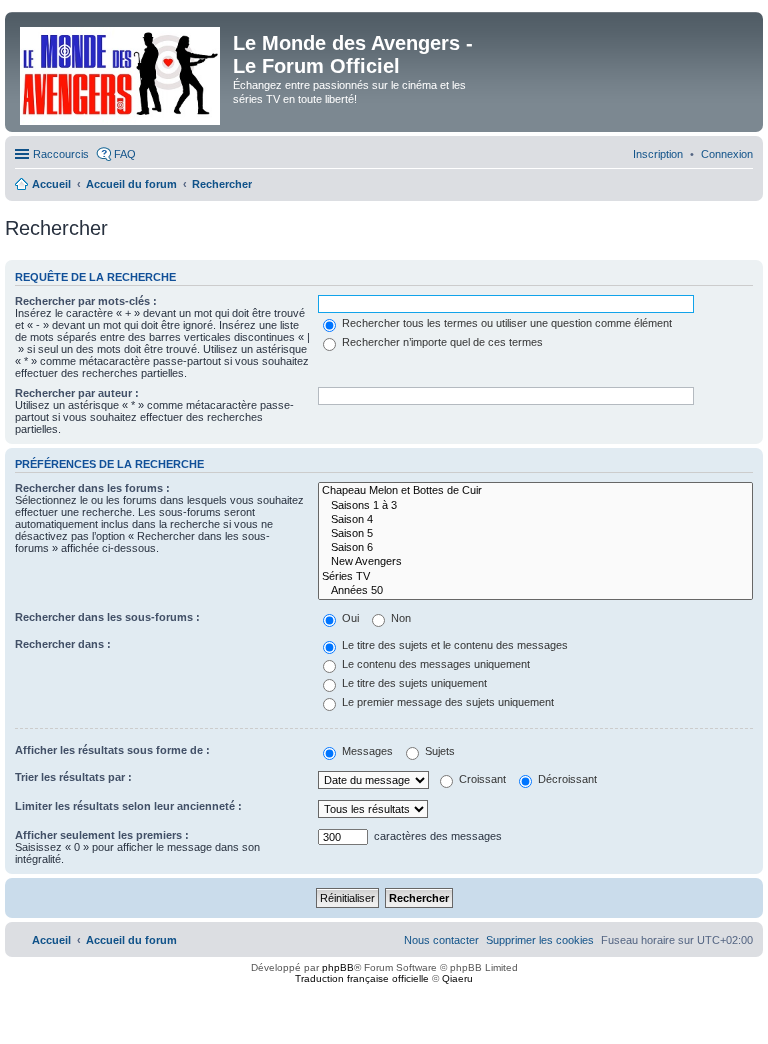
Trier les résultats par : (73, 777)
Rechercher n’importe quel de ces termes (441, 342)
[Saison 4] (535, 520)
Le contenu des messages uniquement (434, 664)
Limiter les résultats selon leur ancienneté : (128, 806)
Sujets (438, 751)
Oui (349, 618)
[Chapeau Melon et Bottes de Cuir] (535, 491)
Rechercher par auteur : (77, 393)
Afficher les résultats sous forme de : (112, 750)
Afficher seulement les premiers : (102, 835)
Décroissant (566, 779)
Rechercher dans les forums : (92, 488)
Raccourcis (61, 154)
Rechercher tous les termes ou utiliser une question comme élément (505, 323)
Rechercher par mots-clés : (86, 301)
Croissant (481, 779)
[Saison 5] (535, 534)
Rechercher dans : (63, 644)
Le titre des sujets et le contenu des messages (453, 645)
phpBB (338, 967)
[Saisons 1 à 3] (535, 506)
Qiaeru (457, 978)
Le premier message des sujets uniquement (446, 702)
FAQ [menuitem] (125, 154)
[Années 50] (535, 591)
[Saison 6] (535, 548)
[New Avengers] (535, 562)
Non (399, 618)
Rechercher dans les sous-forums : (107, 617)
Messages (366, 751)
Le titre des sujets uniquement (413, 683)
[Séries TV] (535, 577)
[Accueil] (121, 72)
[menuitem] (727, 154)
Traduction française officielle (362, 978)
